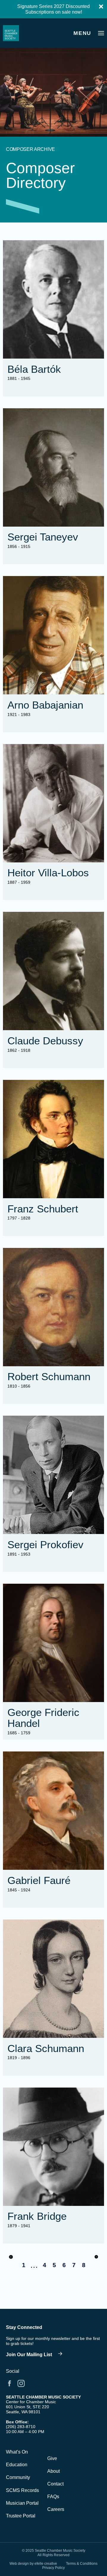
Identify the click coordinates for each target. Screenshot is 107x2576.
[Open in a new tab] (10, 2383)
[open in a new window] (36, 2354)
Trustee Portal (21, 2516)
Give (52, 2458)
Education (17, 2465)
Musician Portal (22, 2503)
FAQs (53, 2497)
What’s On (17, 2452)
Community (18, 2477)
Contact (55, 2484)
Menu (82, 33)
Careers (56, 2509)
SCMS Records (22, 2490)
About (53, 2471)
